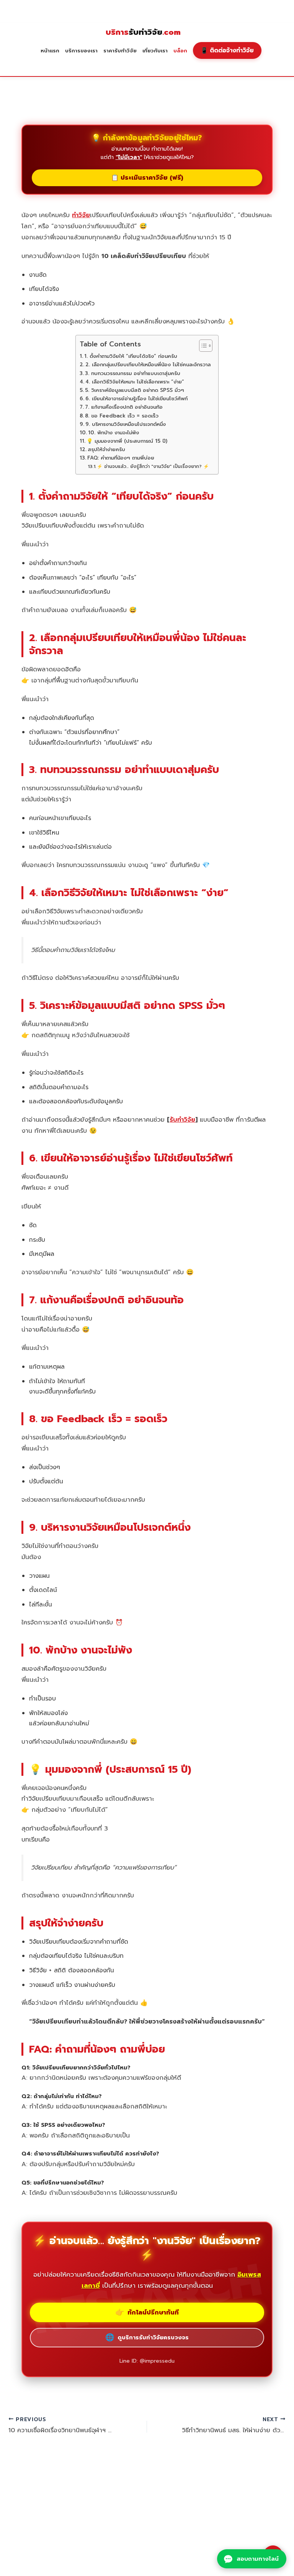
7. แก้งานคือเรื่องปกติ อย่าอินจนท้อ (124, 407)
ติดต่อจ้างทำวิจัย (227, 50)
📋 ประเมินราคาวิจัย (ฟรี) (147, 178)
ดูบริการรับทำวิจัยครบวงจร (147, 2337)
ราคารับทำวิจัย (120, 51)
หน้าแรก (50, 51)
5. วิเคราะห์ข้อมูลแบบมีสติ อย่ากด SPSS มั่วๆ (135, 390)
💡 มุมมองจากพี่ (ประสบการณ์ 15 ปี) (127, 441)
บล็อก (180, 51)
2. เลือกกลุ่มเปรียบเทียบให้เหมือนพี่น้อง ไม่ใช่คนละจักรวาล (148, 365)
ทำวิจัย (81, 215)
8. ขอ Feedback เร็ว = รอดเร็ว (122, 416)
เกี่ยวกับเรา (155, 51)
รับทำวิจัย (143, 32)
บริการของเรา (81, 51)
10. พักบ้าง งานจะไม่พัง (114, 433)
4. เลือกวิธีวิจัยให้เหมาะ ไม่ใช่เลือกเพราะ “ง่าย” (135, 382)
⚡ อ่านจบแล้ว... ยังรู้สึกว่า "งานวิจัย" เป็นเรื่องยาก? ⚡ (153, 466)
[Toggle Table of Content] (202, 346)
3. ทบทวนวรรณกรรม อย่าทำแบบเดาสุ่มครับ (133, 374)
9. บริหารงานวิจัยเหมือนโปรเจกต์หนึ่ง (126, 424)
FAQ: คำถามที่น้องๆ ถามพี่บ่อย (121, 458)
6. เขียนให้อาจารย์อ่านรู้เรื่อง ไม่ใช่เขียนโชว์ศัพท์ (136, 399)
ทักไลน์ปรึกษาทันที (147, 2312)
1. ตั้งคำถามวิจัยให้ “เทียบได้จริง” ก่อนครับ (131, 356)
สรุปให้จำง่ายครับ (106, 450)
